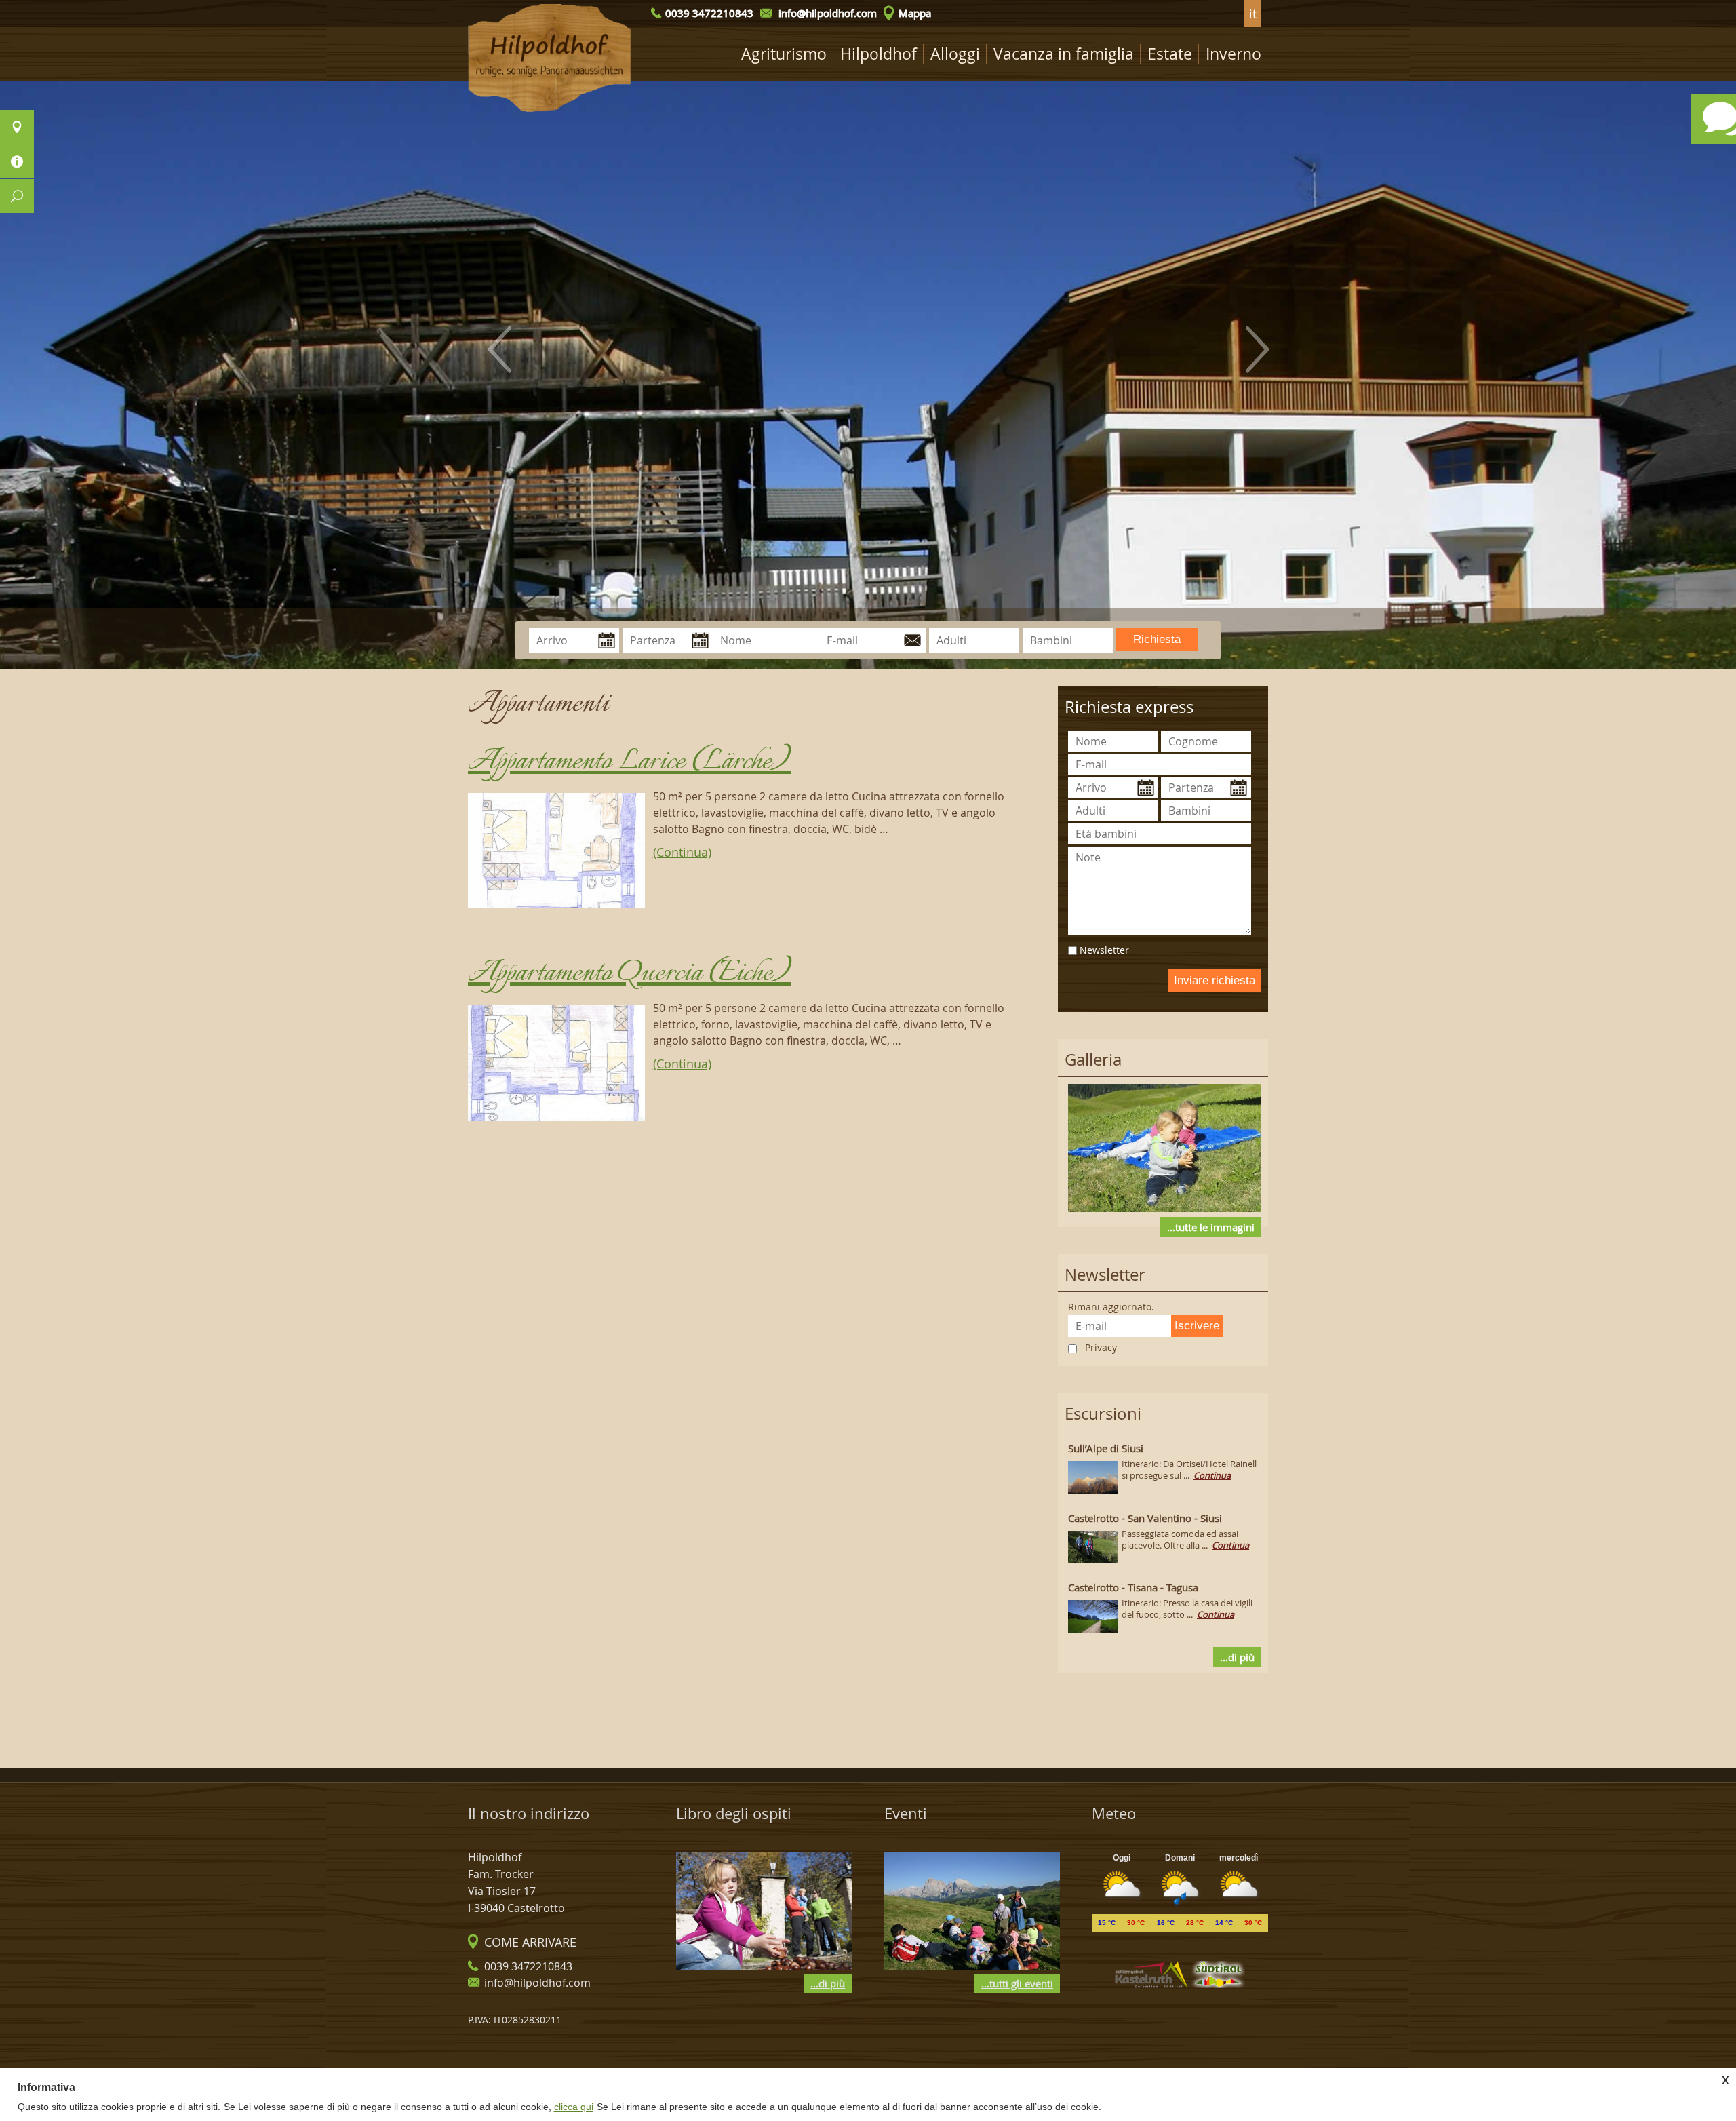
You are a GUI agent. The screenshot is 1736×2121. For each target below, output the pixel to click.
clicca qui (574, 2107)
